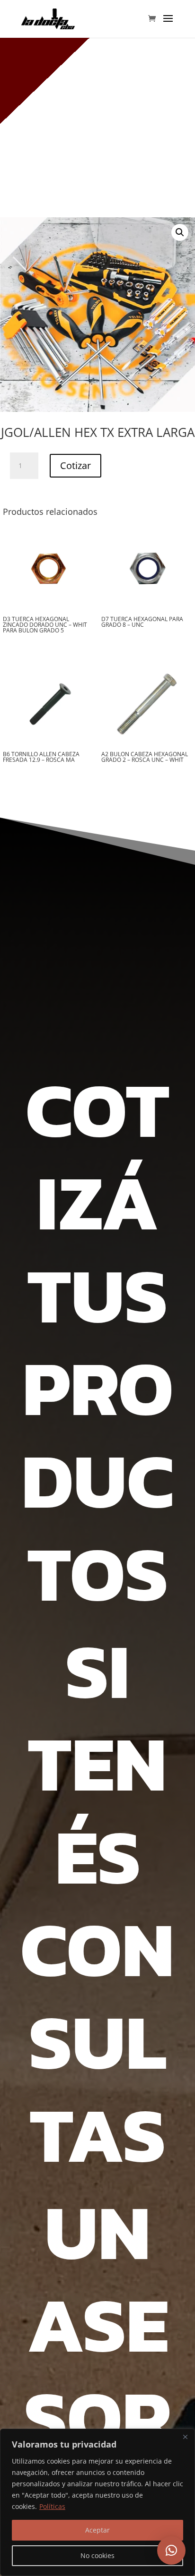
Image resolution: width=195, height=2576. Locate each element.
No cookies (97, 2555)
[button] (180, 232)
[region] (97, 2502)
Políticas (52, 2506)
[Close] (185, 2437)
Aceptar (97, 2530)
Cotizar (75, 465)
